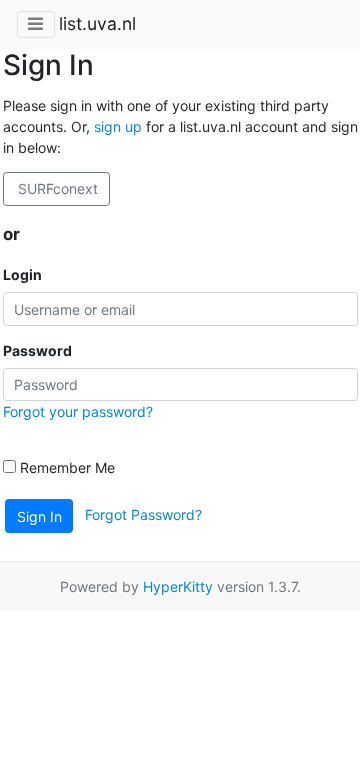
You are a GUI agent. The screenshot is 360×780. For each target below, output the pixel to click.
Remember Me (65, 467)
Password (37, 350)
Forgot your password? (78, 411)
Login (22, 274)
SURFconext (56, 188)
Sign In (39, 516)
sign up (118, 126)
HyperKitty (178, 586)
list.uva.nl (97, 23)
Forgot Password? (143, 514)
